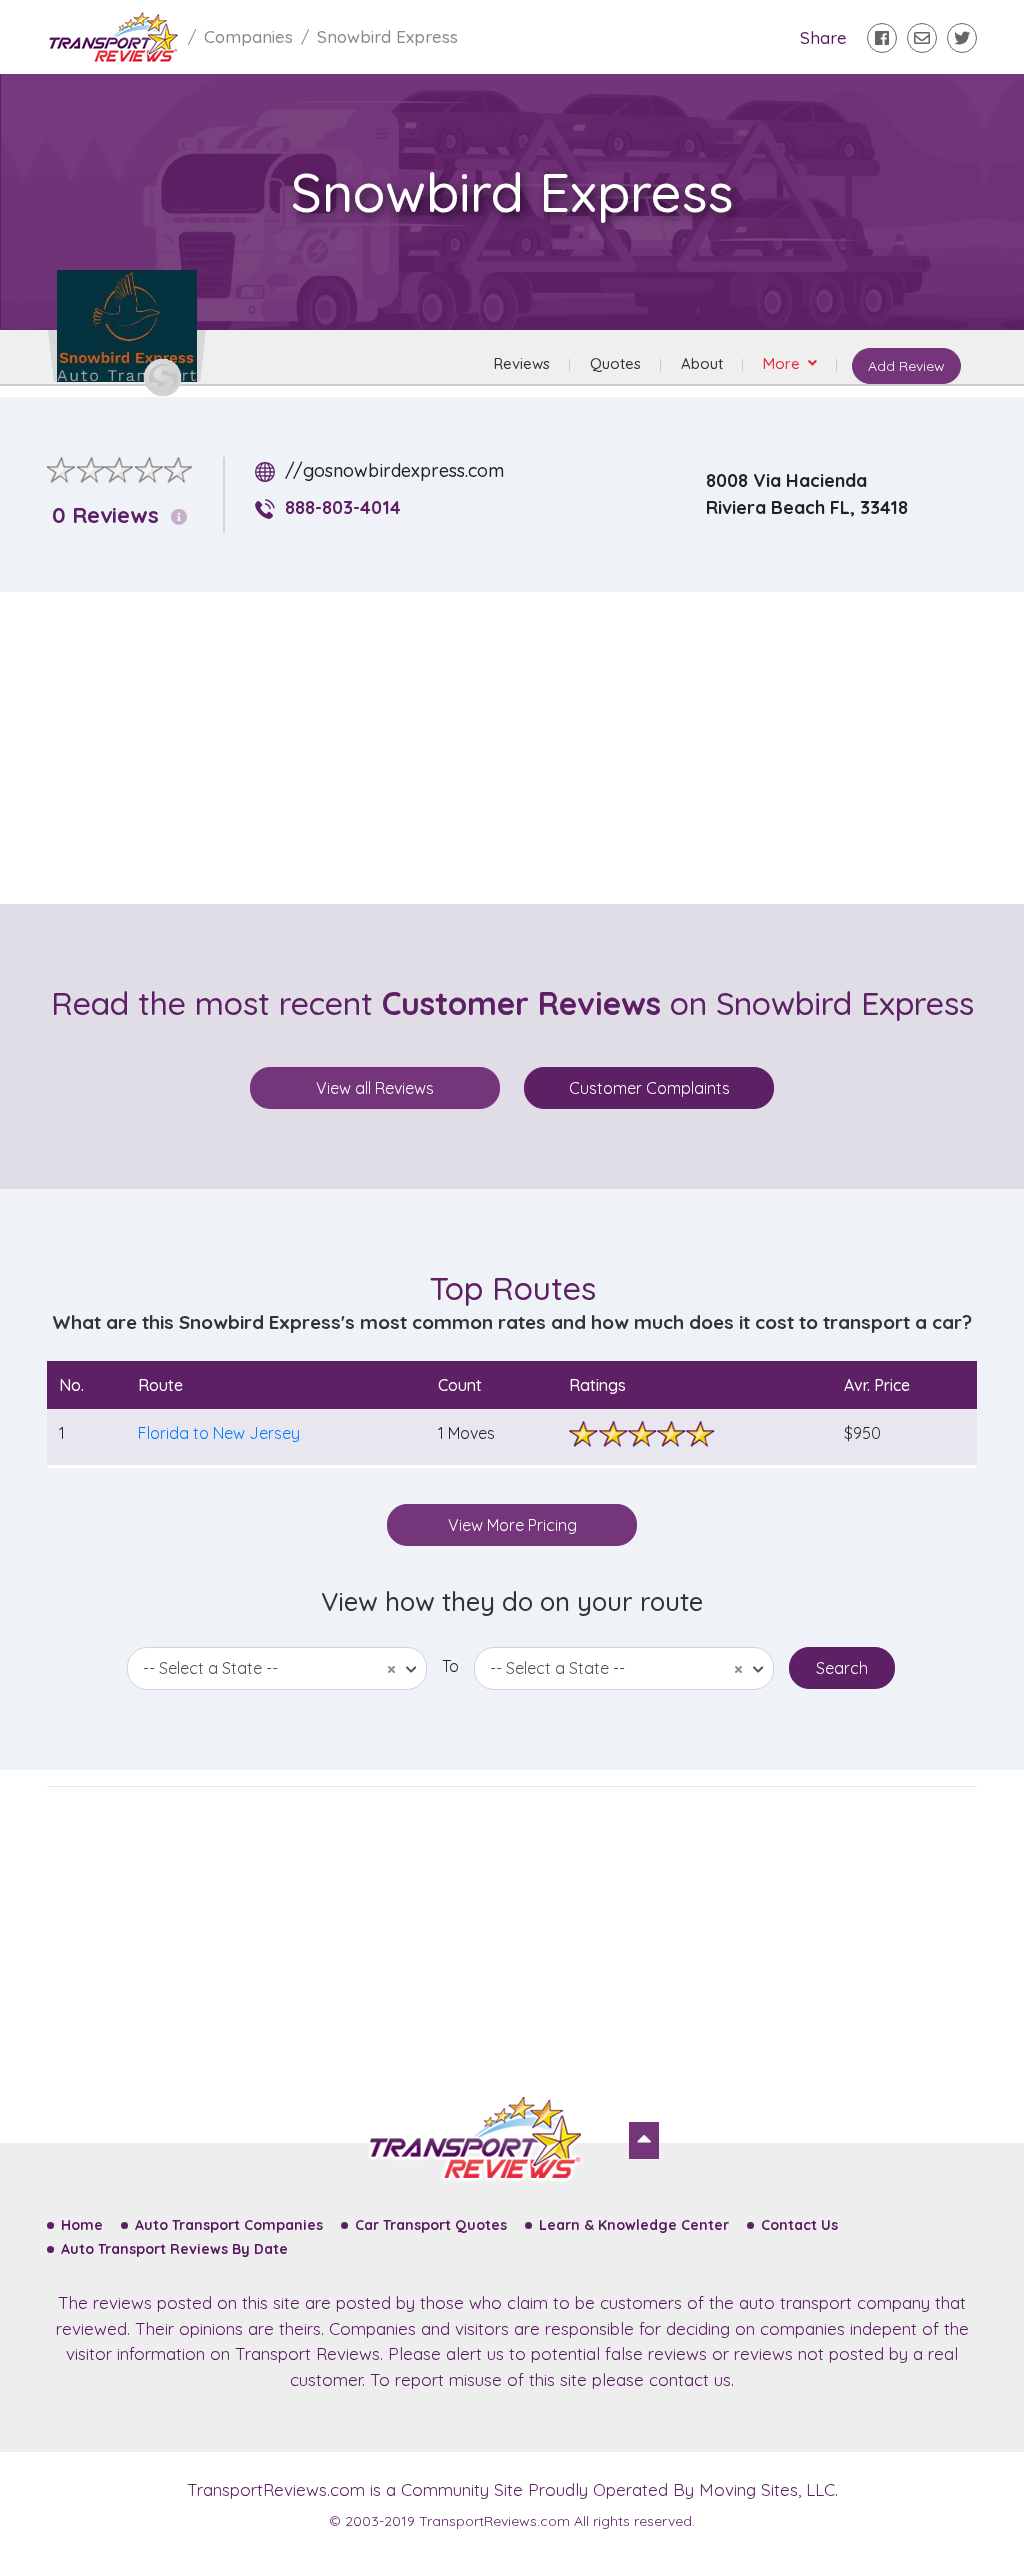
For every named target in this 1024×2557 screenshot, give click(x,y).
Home (82, 2225)
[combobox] (277, 1668)
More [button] (783, 363)
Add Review (906, 366)
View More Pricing (512, 1525)
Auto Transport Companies (229, 2225)
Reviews (522, 363)
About (702, 363)
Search (842, 1668)
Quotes (615, 363)
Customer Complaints (649, 1088)
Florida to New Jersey (219, 1433)
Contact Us (799, 2225)
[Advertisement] (528, 748)
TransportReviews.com (276, 2489)
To (450, 1666)
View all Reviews (375, 1088)
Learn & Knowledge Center (634, 2225)
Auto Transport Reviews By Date (174, 2249)
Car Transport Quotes (431, 2225)
